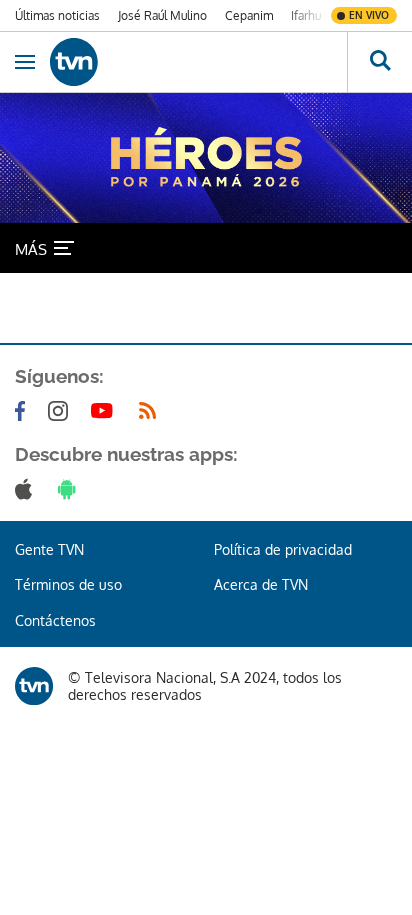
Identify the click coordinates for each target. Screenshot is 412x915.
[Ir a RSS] (152, 411)
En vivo (369, 15)
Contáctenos (55, 620)
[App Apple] (27, 489)
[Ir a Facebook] (24, 411)
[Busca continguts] (379, 62)
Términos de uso (68, 584)
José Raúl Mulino (162, 15)
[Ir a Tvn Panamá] (198, 62)
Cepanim (249, 15)
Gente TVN (49, 549)
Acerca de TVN (261, 584)
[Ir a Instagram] (62, 411)
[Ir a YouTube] (106, 411)
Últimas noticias (57, 15)
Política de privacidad (283, 549)
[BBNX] (34, 686)
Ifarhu (306, 15)
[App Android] (71, 489)
